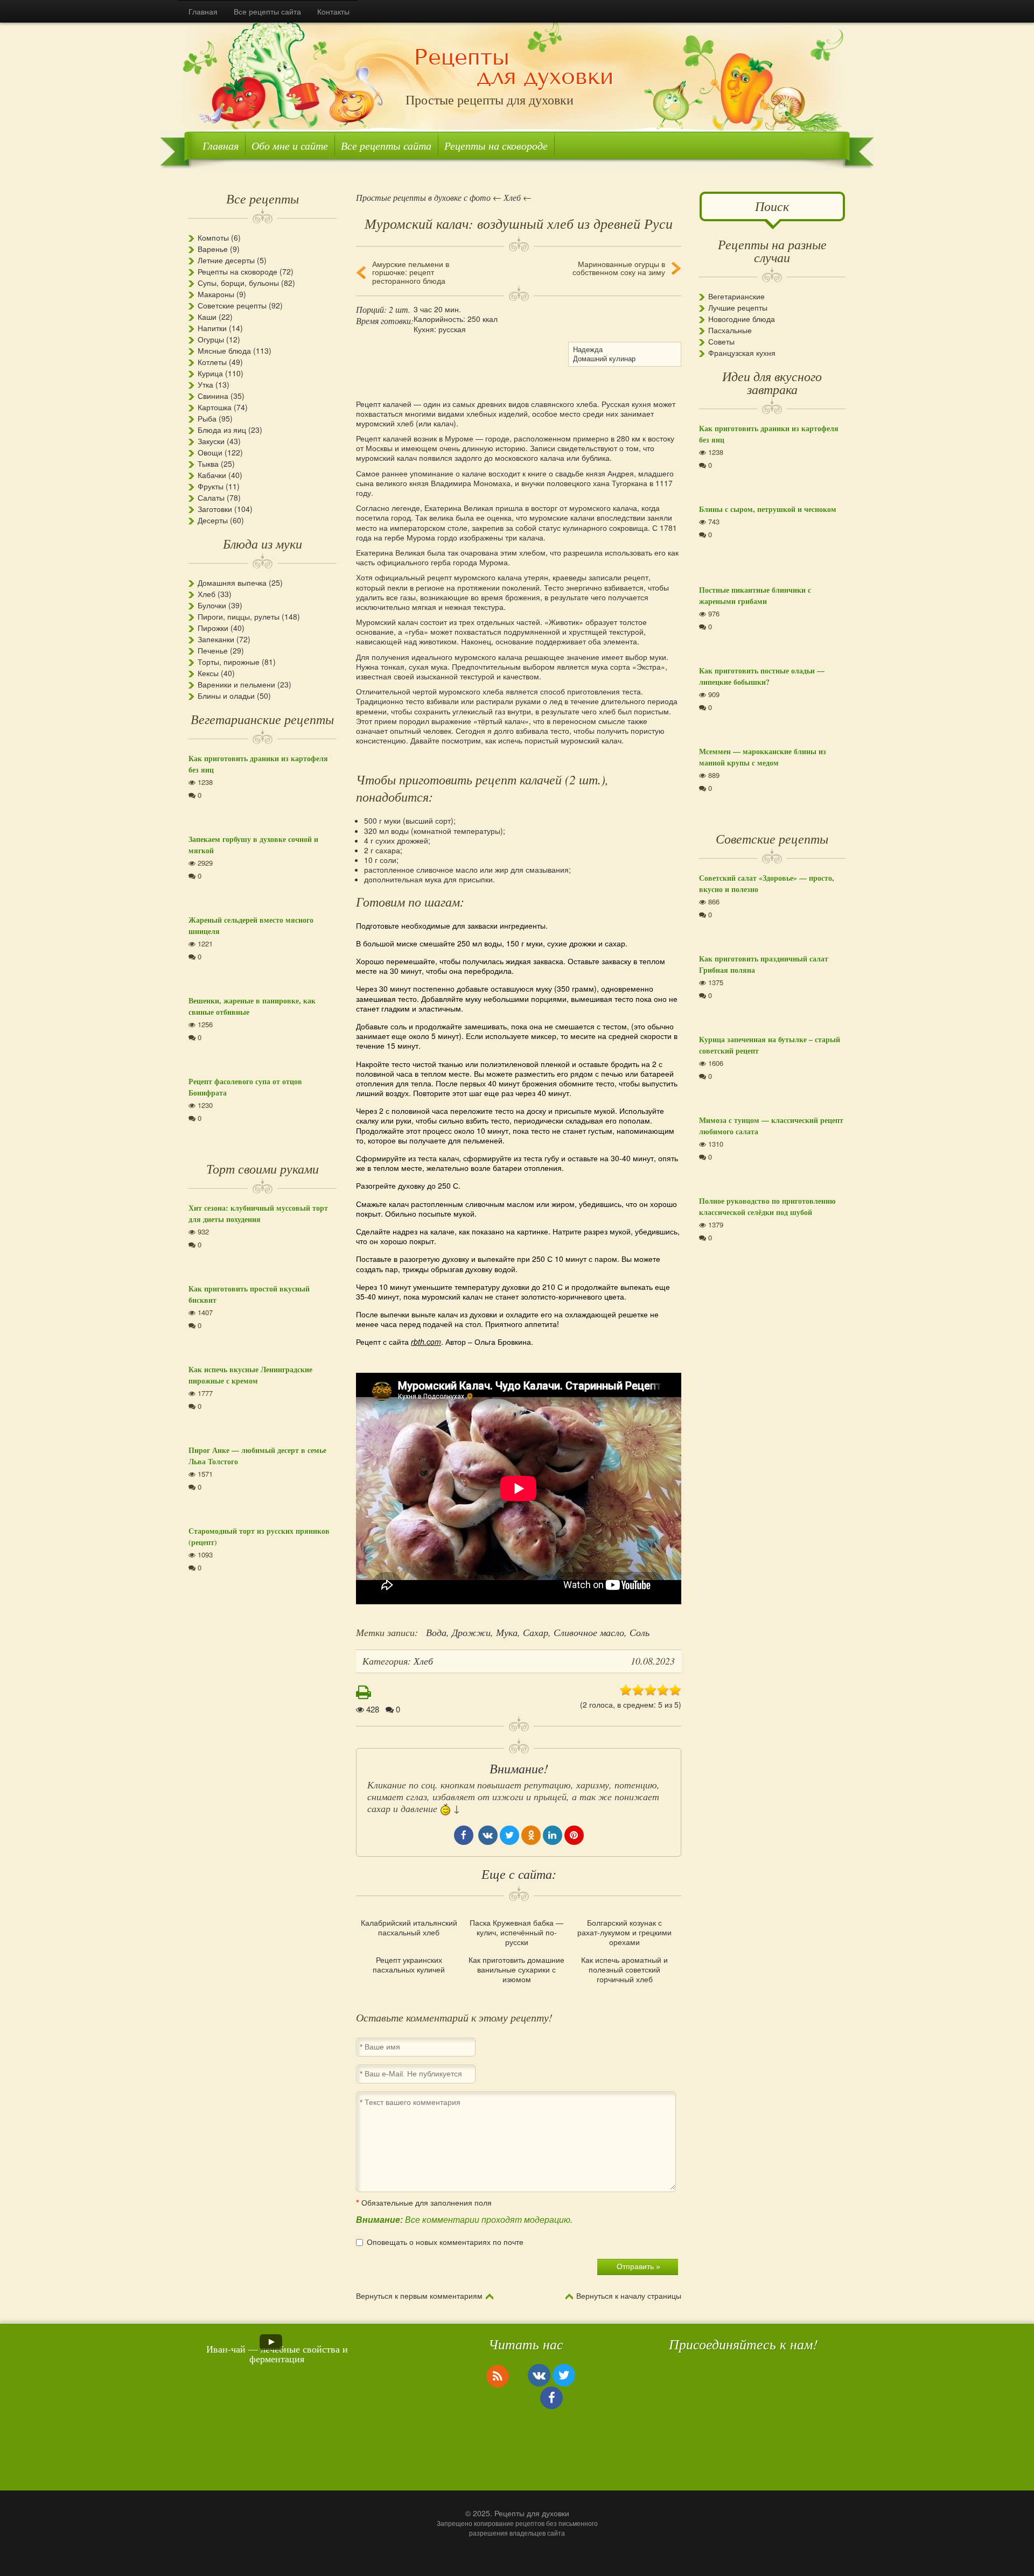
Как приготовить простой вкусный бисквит (249, 1294)
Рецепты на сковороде (496, 145)
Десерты (213, 520)
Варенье (213, 249)
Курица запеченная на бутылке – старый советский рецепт (770, 1045)
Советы (721, 341)
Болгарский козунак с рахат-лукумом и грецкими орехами (624, 1932)
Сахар (536, 1632)
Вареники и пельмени (236, 684)
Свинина (213, 396)
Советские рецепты (232, 305)
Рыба (207, 418)
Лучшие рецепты (738, 307)
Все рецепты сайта (267, 11)
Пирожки (213, 628)
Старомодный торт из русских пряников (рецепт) (259, 1536)
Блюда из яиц (222, 430)
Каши (207, 317)
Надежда (588, 349)
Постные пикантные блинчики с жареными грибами (755, 595)
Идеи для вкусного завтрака (772, 382)
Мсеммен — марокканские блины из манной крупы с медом (763, 757)
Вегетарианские (736, 296)
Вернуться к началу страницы (629, 2296)
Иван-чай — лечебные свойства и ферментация (277, 2354)
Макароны (216, 294)
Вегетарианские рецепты (262, 719)
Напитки (212, 328)
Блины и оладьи (226, 696)
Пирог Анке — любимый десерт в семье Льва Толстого (257, 1456)
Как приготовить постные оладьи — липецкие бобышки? (762, 676)
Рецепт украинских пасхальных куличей (409, 1964)
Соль (640, 1632)
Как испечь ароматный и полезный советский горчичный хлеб (624, 1970)
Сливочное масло (589, 1632)
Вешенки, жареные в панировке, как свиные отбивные (252, 1006)
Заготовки (215, 509)
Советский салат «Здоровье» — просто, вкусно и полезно (767, 883)
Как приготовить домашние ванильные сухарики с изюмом (516, 1970)
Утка (205, 384)
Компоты (213, 237)
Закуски (211, 441)
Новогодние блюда (742, 319)
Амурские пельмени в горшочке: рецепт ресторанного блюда (411, 272)
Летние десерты (226, 260)
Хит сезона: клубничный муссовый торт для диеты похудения (258, 1213)
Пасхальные (730, 330)
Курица (210, 373)
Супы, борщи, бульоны (238, 283)
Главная (203, 11)
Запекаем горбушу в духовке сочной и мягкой (253, 845)
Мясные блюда (224, 350)
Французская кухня (742, 353)
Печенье (213, 650)
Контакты (333, 11)
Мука (507, 1632)
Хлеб (207, 594)
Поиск (772, 206)
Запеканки (216, 639)
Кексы (208, 673)
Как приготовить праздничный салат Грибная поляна (764, 964)
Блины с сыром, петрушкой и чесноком (768, 509)
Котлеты (212, 362)
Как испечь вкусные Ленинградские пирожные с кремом (250, 1375)
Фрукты (211, 486)
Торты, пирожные (229, 662)
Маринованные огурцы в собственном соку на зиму (619, 268)
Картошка (215, 407)
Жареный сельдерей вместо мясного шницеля (251, 925)
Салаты (211, 497)
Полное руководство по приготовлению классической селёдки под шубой (767, 1206)
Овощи (210, 452)
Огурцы (211, 339)
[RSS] (498, 2376)
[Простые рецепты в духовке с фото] (514, 68)
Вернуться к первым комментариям (419, 2296)
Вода (436, 1632)
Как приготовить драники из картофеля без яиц (258, 764)
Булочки (212, 605)
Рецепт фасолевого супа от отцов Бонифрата (245, 1087)
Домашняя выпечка (232, 582)
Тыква (208, 464)
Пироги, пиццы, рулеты (239, 616)
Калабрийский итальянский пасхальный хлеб (409, 1927)
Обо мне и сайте (290, 145)
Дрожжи (471, 1632)
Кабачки (212, 475)
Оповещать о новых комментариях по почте (445, 2242)
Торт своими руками (263, 1168)
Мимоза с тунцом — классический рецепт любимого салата (771, 1126)
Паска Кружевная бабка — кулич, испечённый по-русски (516, 1932)
